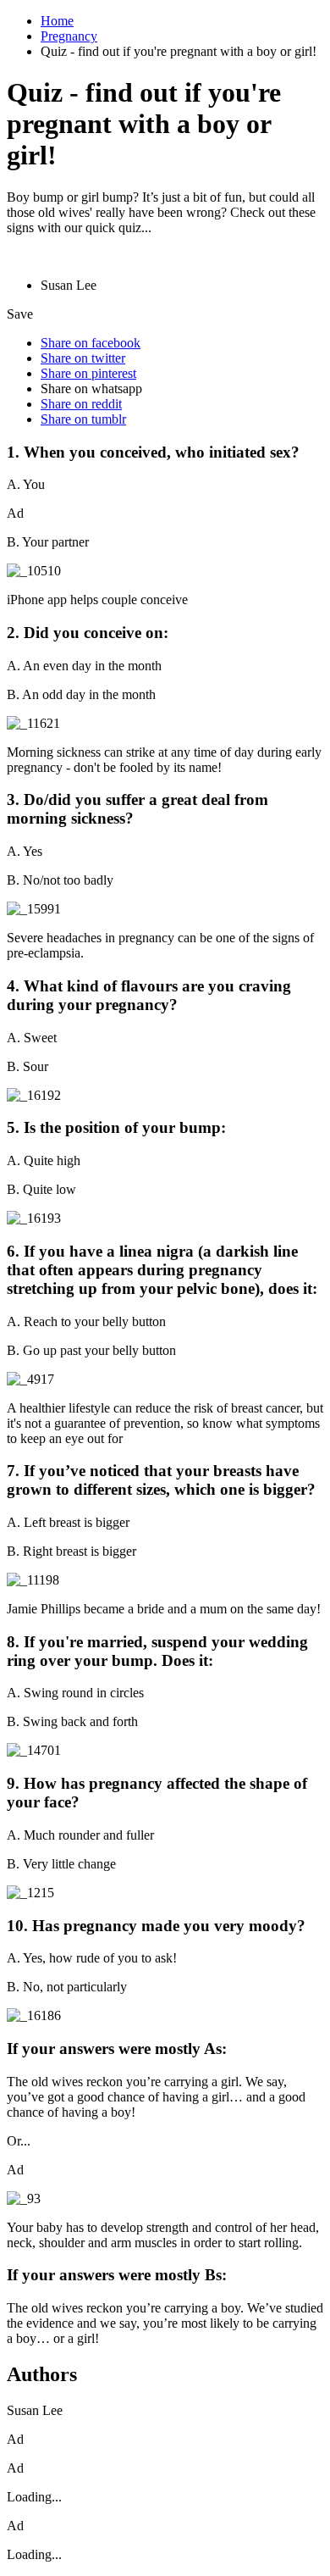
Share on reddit (81, 404)
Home (57, 21)
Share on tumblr (83, 419)
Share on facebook (91, 343)
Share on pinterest (88, 373)
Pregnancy (69, 36)
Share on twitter (83, 358)
